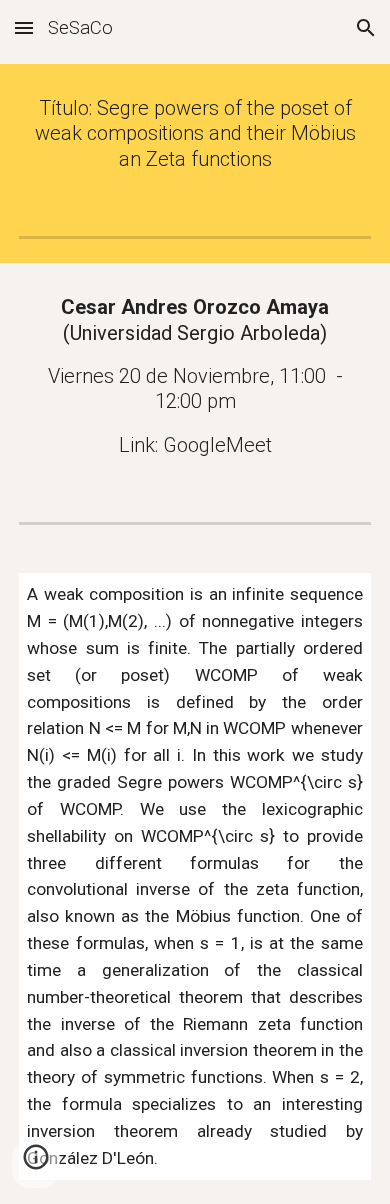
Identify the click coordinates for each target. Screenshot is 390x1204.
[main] (195, 134)
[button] (24, 27)
